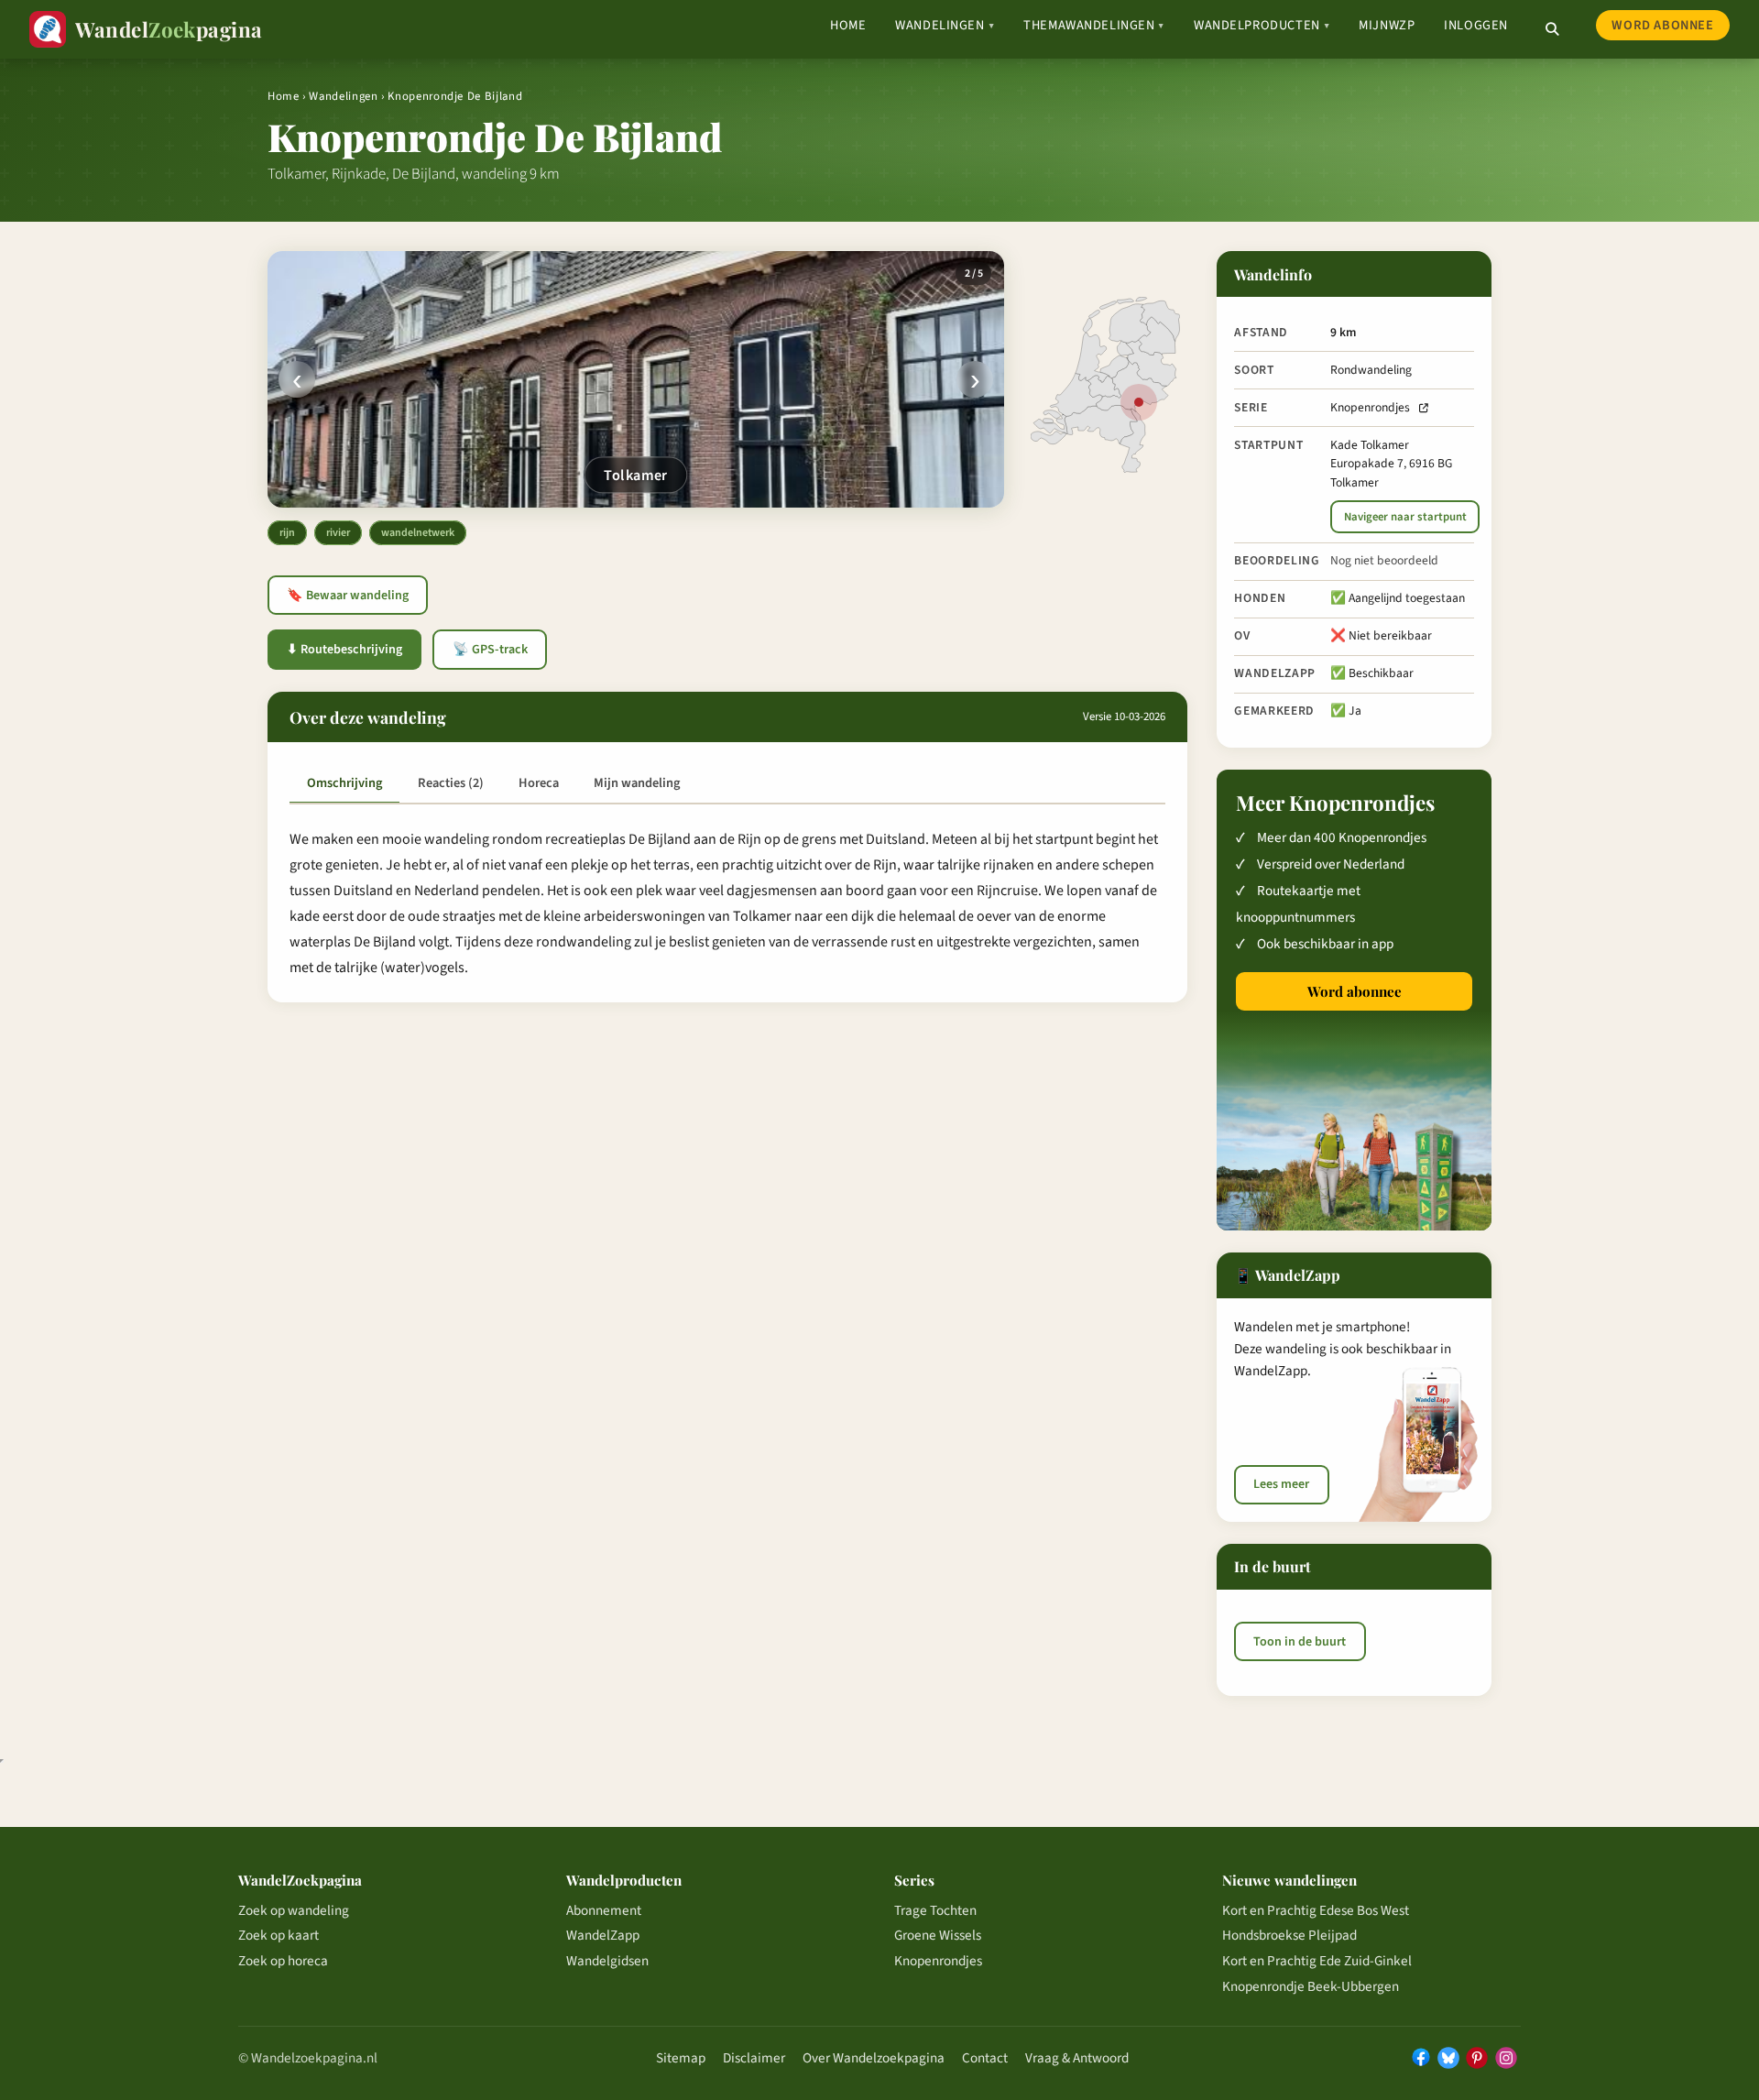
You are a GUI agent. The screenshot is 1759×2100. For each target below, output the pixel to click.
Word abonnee (1662, 25)
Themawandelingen (1094, 25)
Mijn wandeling (637, 783)
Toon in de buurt (1300, 1642)
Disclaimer (754, 2058)
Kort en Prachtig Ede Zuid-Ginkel (1317, 1961)
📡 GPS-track (490, 650)
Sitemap (681, 2058)
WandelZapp (603, 1935)
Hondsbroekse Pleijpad (1289, 1935)
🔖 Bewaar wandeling (348, 596)
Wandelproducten (1262, 25)
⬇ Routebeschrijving (344, 650)
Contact (985, 2058)
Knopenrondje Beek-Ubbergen (1311, 1986)
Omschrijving (344, 783)
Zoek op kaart (279, 1935)
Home (848, 25)
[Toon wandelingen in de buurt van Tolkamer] (1139, 402)
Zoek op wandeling (294, 1910)
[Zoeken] (1552, 29)
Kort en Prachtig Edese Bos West (1316, 1910)
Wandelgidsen (607, 1961)
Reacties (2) (451, 783)
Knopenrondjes (1370, 407)
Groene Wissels (938, 1935)
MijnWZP (1387, 25)
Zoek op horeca (283, 1961)
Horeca (539, 783)
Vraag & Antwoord (1077, 2058)
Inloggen (1476, 25)
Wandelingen (945, 25)
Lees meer (1281, 1484)
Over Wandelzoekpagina (874, 2058)
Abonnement (604, 1910)
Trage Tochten (935, 1910)
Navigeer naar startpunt (1405, 517)
